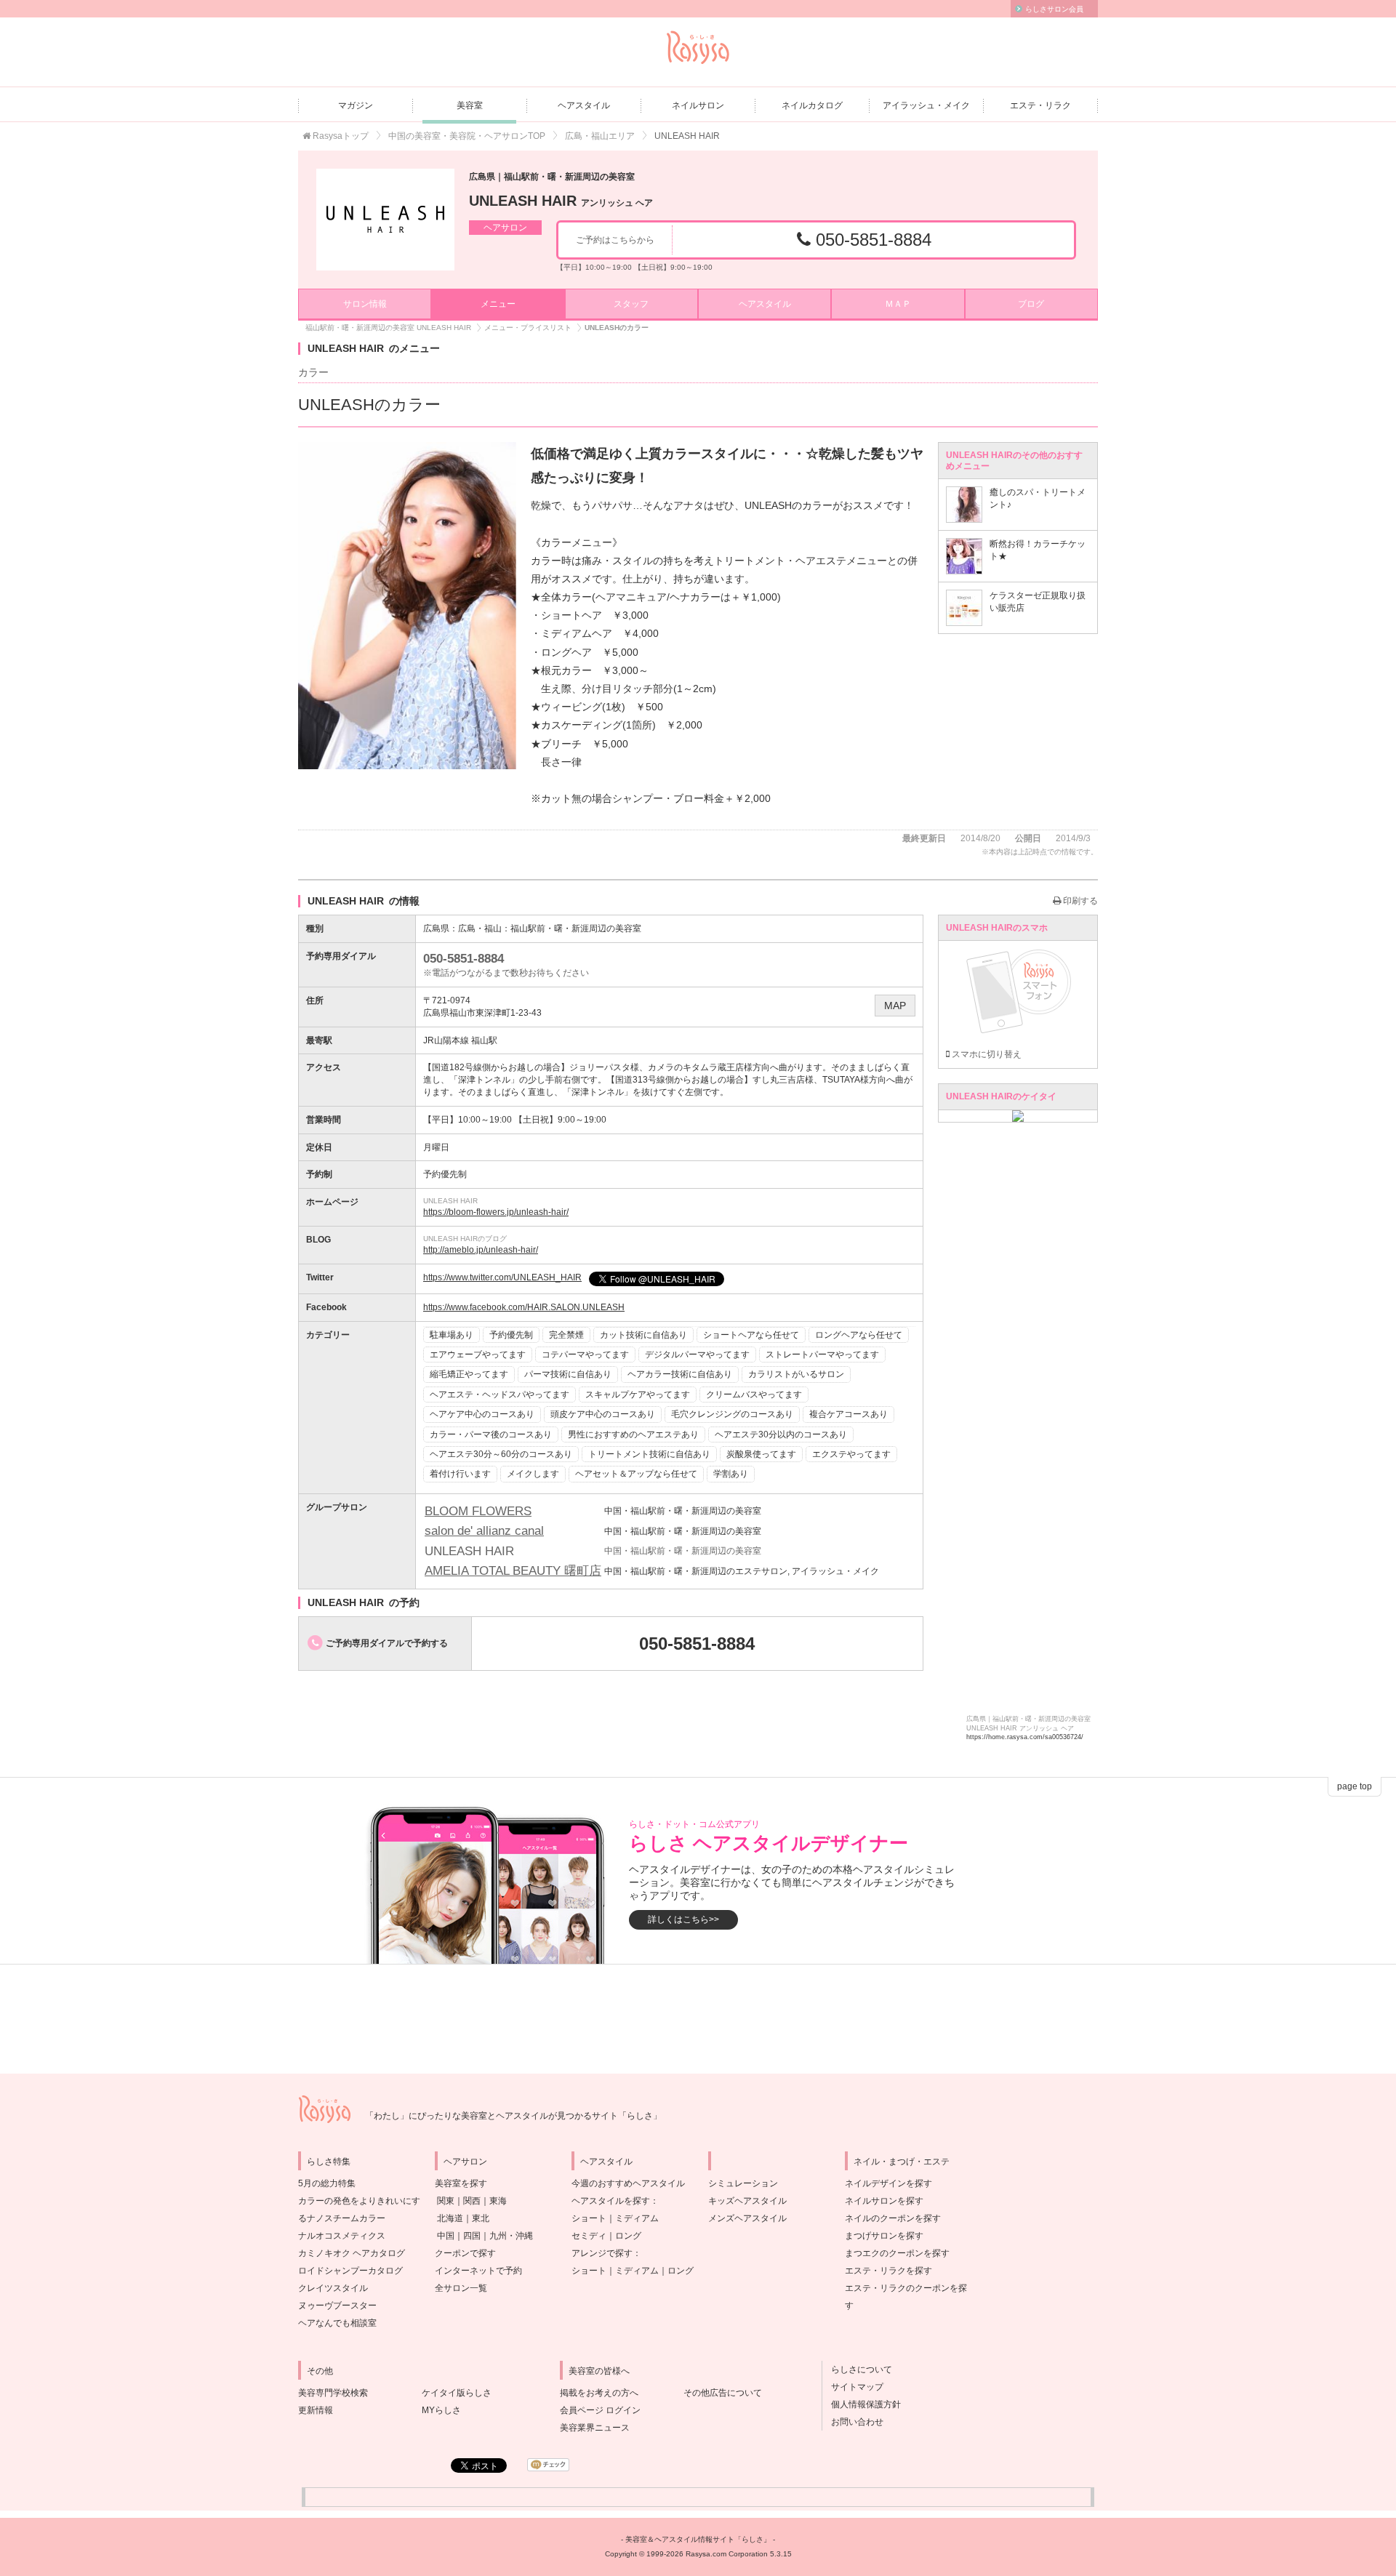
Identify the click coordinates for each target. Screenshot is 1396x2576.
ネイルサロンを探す (884, 2201)
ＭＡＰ (898, 304)
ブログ (1031, 304)
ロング (628, 2236)
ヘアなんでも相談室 (337, 2323)
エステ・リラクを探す (888, 2271)
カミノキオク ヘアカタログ (352, 2253)
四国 (472, 2236)
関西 (472, 2201)
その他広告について (723, 2393)
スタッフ (631, 304)
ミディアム (637, 2218)
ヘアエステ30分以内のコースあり (781, 1435)
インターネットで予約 (478, 2271)
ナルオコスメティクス (342, 2236)
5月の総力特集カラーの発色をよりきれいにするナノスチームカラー (359, 2201)
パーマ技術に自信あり (568, 1374)
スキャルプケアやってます (638, 1395)
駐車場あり (452, 1335)
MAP (895, 1006)
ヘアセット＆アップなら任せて (636, 1474)
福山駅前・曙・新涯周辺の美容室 (576, 928)
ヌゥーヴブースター (337, 2306)
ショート (589, 2218)
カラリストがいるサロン (796, 1374)
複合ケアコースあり (849, 1414)
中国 (446, 2236)
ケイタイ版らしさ (457, 2393)
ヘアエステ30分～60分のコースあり (501, 1454)
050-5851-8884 (871, 240)
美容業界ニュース (595, 2428)
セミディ (589, 2236)
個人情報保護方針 (862, 2404)
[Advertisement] (698, 2019)
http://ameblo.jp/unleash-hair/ (481, 1250)
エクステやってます (851, 1454)
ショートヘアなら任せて (751, 1335)
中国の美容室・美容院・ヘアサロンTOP (467, 136)
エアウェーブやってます (478, 1355)
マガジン (356, 105)
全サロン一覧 (461, 2288)
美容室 (470, 105)
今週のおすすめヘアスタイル (628, 2183)
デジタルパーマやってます (697, 1355)
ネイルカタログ (812, 105)
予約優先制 (511, 1335)
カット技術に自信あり (643, 1335)
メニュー (498, 304)
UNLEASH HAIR (561, 201)
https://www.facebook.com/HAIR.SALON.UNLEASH (524, 1307)
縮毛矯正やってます (469, 1374)
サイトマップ (853, 2387)
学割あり (731, 1474)
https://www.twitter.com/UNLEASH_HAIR (502, 1277)
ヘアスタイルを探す (611, 2201)
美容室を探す (461, 2183)
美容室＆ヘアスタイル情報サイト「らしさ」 (698, 2539)
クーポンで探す (465, 2253)
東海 (498, 2201)
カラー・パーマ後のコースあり (491, 1435)
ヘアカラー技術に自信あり (680, 1374)
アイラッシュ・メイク (926, 105)
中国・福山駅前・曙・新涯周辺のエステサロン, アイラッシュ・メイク (742, 1571)
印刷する (1079, 901)
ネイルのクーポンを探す (893, 2218)
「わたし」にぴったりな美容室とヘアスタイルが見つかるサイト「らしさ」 (513, 2116)
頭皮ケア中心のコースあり (603, 1414)
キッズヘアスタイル (747, 2201)
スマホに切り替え (986, 1054)
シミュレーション (743, 2183)
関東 (446, 2201)
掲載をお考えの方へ (599, 2393)
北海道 (450, 2218)
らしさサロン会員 (1054, 9)
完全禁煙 (566, 1335)
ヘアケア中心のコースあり (482, 1414)
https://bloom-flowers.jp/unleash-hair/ (496, 1212)
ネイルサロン (698, 105)
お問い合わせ (853, 2422)
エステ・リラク (1040, 105)
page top (1355, 1786)
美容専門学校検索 (333, 2393)
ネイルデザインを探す (888, 2183)
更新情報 (316, 2410)
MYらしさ (441, 2410)
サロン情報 (365, 304)
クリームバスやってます (754, 1395)
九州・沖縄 (511, 2236)
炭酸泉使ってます (761, 1454)
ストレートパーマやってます (822, 1355)
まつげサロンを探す (884, 2236)
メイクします (533, 1474)
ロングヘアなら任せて (859, 1335)
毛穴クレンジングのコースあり (732, 1414)
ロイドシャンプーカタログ (350, 2271)
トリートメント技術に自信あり (649, 1454)
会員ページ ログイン (600, 2410)
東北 (481, 2218)
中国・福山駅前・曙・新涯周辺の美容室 (683, 1511)
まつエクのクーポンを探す (897, 2253)
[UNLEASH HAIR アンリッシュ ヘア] (385, 220)
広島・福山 (480, 928)
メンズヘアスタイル (747, 2218)
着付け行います (460, 1474)
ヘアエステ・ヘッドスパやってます (500, 1395)
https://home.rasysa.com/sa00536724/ (1025, 1737)
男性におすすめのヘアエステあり (633, 1435)
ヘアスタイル (584, 105)
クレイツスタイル (333, 2288)
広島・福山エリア (600, 136)
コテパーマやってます (585, 1355)
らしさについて (857, 2370)
